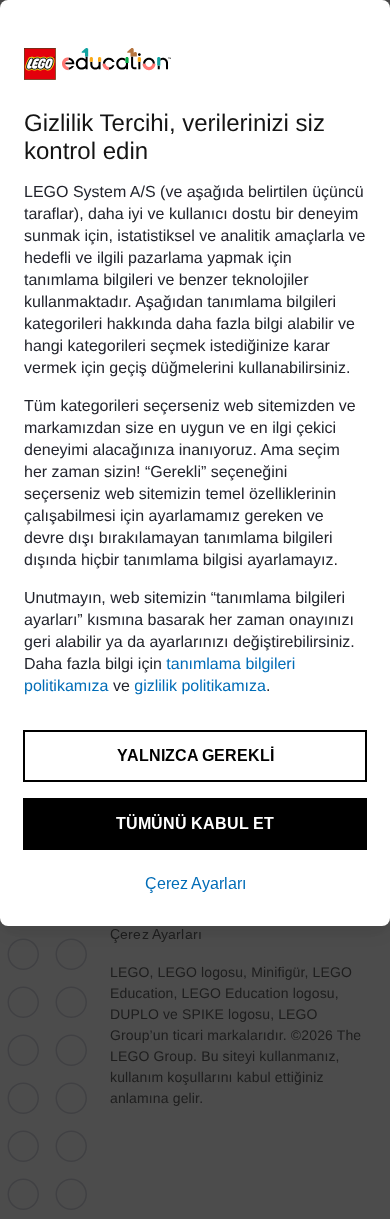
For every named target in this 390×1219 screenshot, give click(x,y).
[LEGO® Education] (98, 64)
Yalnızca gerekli (195, 755)
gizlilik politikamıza (200, 686)
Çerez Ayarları (195, 883)
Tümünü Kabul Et (195, 823)
